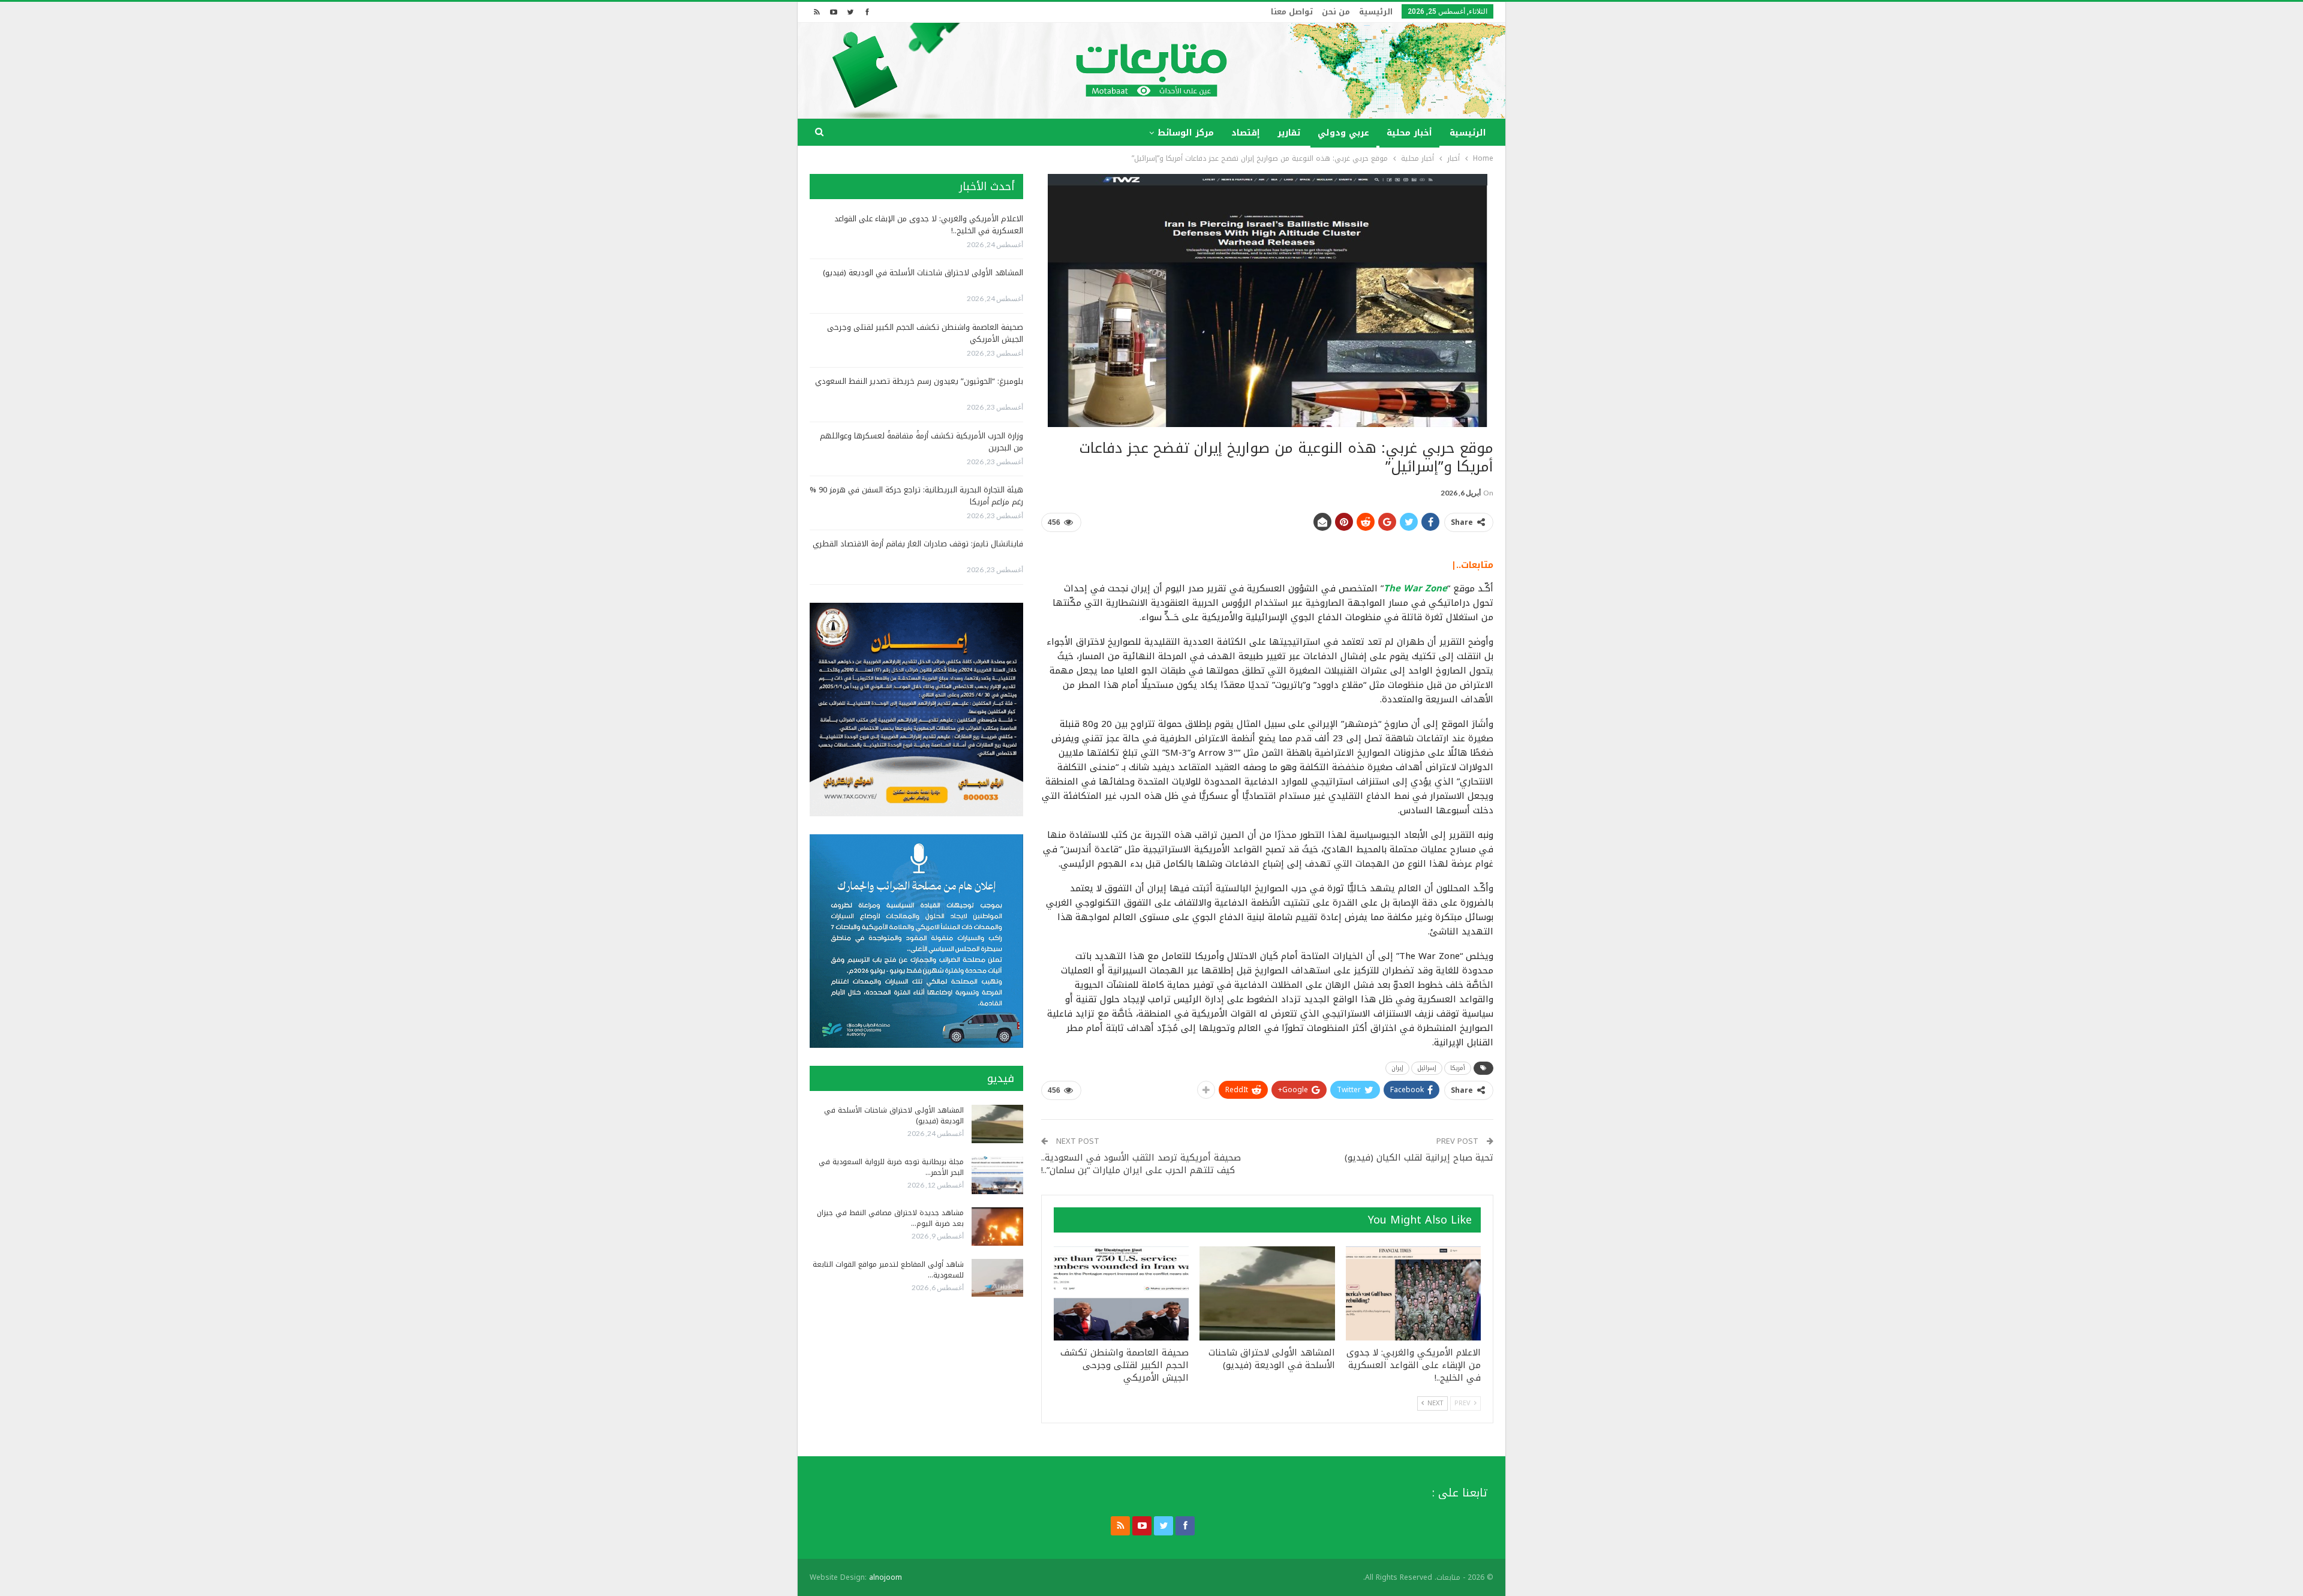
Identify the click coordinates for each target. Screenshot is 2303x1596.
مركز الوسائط (1186, 133)
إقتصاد (1246, 133)
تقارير (1289, 133)
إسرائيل (1427, 1068)
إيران (1397, 1068)
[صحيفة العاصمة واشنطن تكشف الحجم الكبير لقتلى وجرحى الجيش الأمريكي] (1121, 1294)
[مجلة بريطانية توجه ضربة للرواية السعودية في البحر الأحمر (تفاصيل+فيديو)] (997, 1176)
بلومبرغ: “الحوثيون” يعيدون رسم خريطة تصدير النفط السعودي (919, 381)
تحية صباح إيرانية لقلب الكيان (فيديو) (1419, 1158)
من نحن (1336, 12)
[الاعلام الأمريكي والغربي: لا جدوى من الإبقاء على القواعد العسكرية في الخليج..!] (1413, 1294)
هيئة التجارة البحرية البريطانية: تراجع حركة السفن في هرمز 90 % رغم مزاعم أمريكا (916, 496)
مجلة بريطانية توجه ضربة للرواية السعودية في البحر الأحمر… (891, 1167)
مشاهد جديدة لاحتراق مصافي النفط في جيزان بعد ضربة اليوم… (890, 1218)
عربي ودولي (1343, 133)
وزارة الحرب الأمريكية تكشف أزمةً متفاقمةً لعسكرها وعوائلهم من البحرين (921, 442)
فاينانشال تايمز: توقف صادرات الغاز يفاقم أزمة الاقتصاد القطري (918, 544)
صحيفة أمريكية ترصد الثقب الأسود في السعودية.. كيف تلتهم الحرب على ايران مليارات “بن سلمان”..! (1141, 1164)
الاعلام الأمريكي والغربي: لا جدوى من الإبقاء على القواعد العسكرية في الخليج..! (929, 225)
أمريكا (1458, 1068)
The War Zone (1415, 588)
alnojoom (886, 1577)
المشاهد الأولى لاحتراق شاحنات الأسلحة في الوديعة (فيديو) (923, 273)
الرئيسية (1376, 12)
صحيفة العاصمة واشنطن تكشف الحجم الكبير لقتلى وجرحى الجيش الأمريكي (925, 333)
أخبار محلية (1409, 133)
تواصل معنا (1292, 12)
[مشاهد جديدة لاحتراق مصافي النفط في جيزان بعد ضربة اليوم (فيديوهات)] (997, 1227)
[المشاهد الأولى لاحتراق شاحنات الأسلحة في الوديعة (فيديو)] (1267, 1294)
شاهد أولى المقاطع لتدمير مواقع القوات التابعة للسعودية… (888, 1270)
